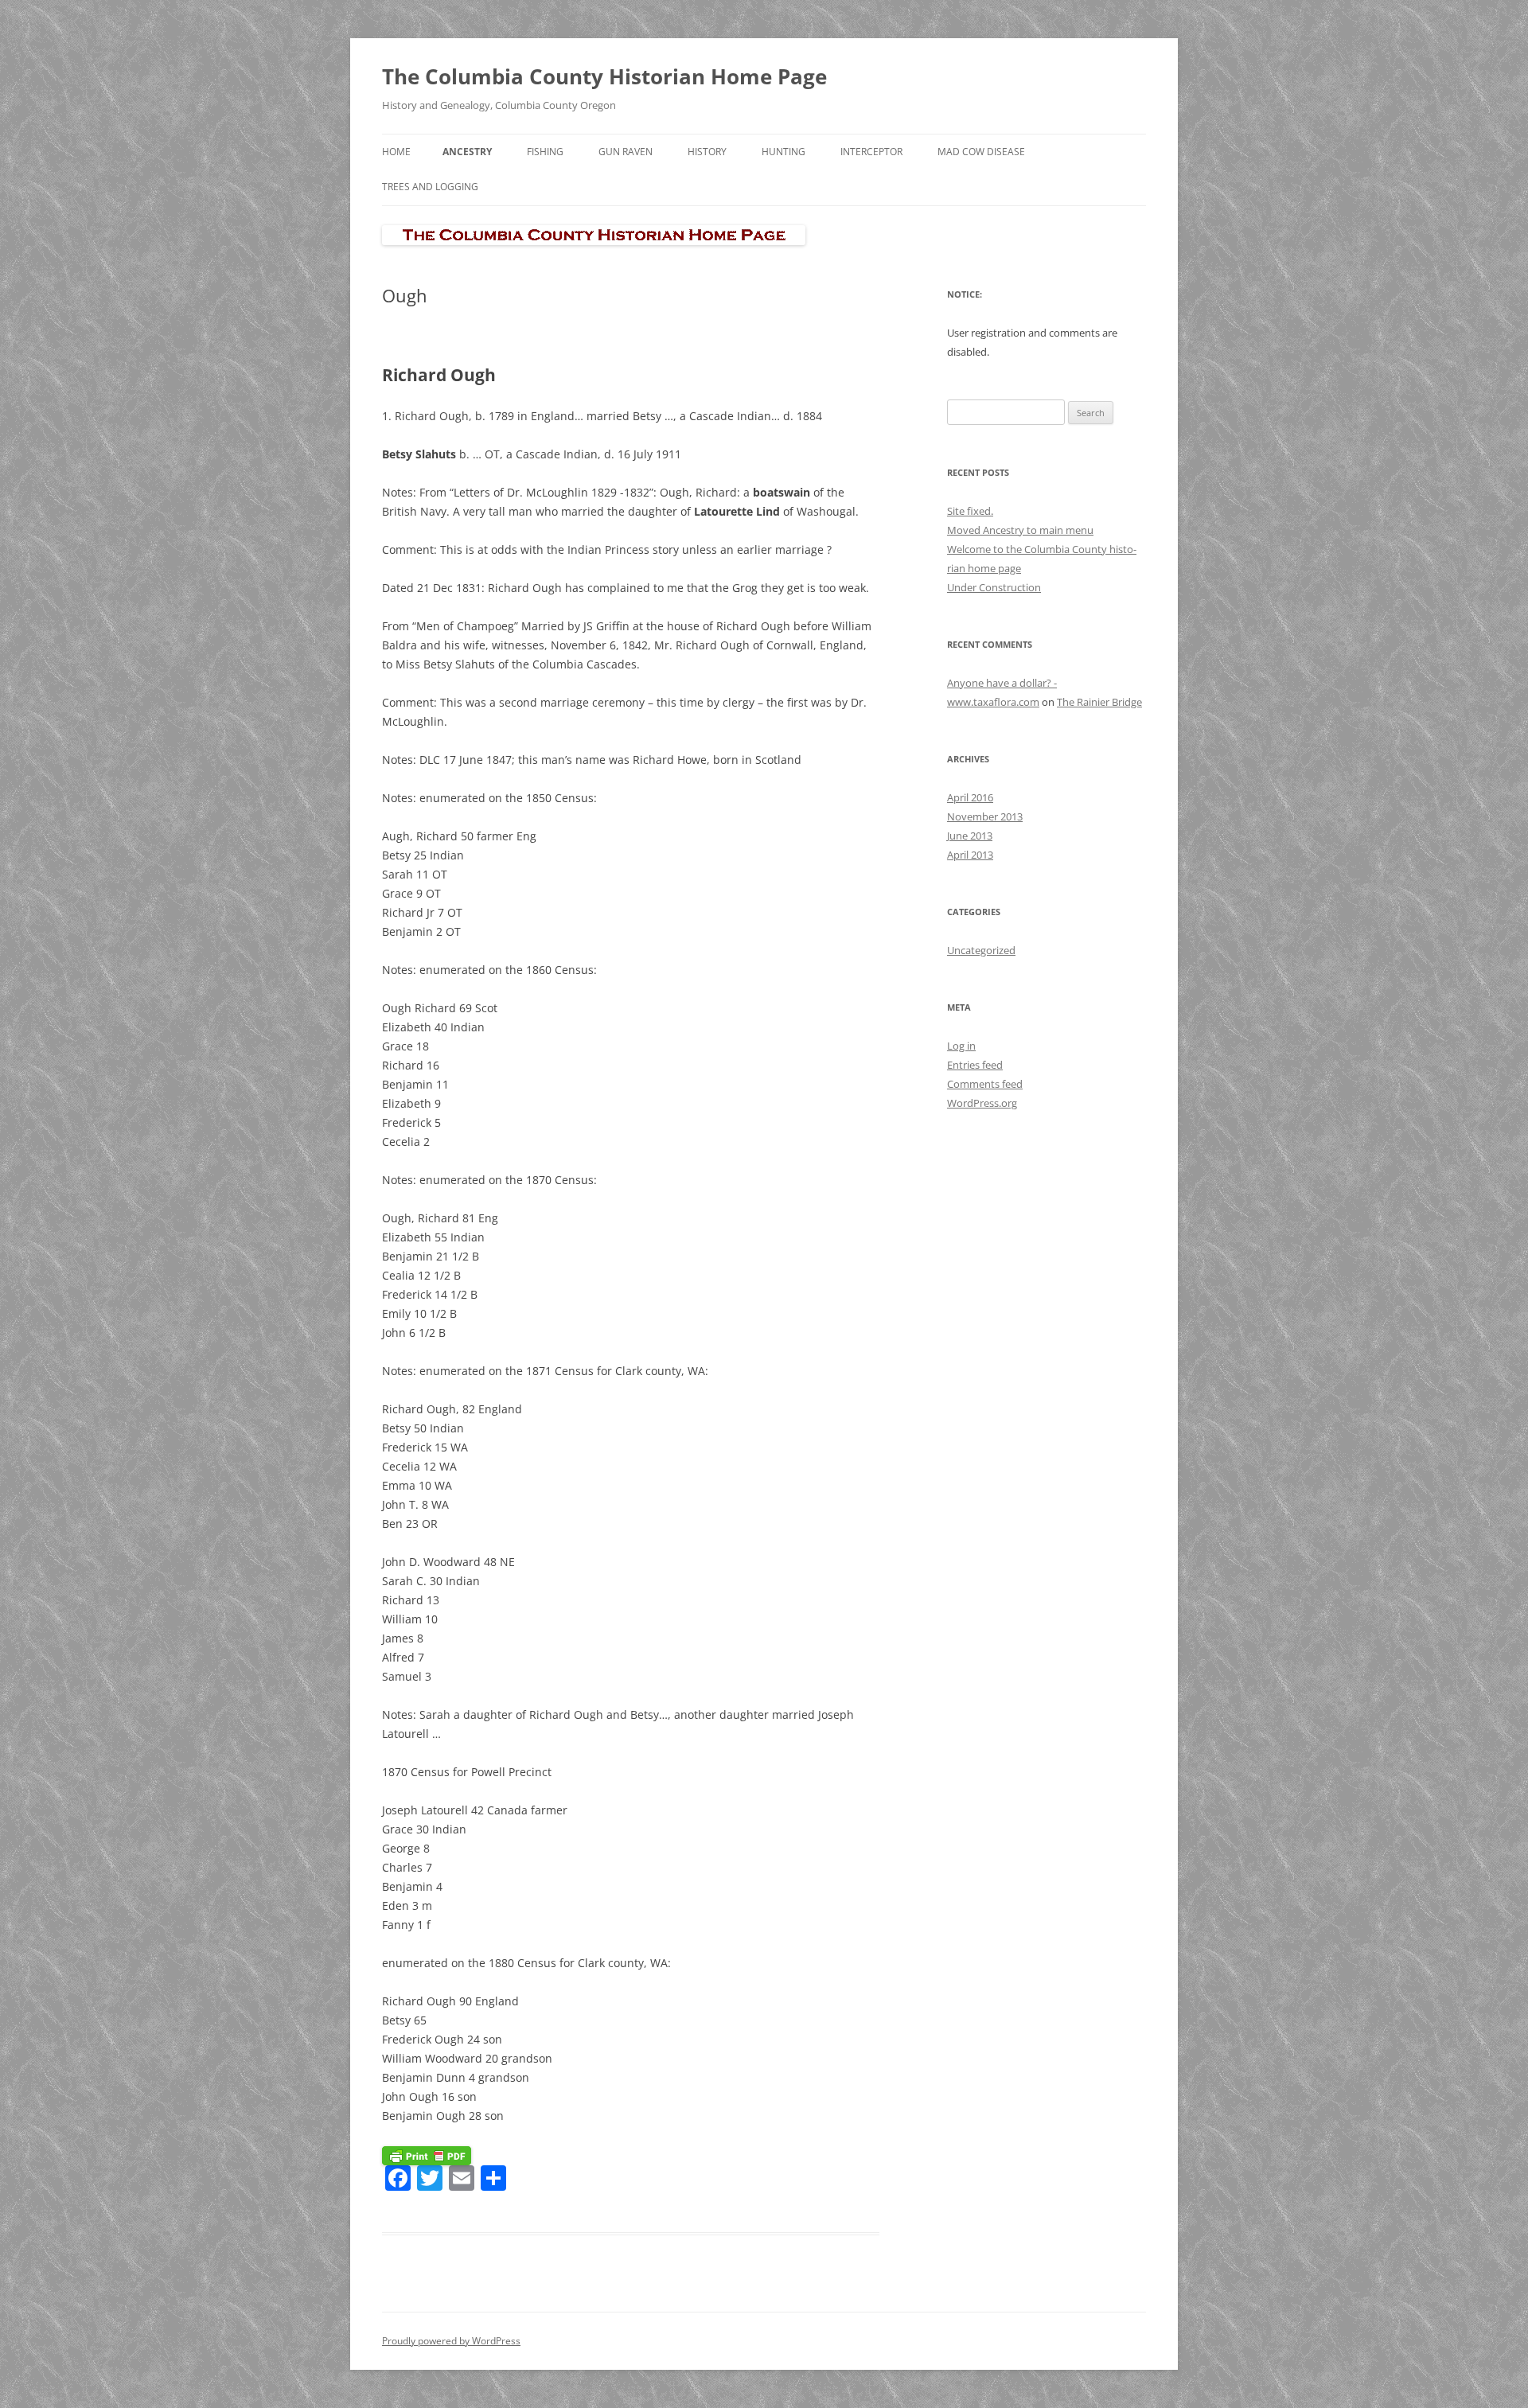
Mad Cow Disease (981, 152)
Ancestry (467, 152)
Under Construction (994, 587)
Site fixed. (970, 511)
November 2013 (985, 816)
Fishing (545, 152)
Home (396, 152)
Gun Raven (626, 152)
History (707, 152)
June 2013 (970, 836)
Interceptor (871, 152)
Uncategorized (981, 950)
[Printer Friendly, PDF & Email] (427, 2154)
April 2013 (970, 855)
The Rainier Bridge (1099, 702)
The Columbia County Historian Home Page (604, 76)
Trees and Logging (430, 187)
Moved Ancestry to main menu (1020, 530)
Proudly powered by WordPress (451, 2341)
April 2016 (970, 797)
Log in (961, 1046)
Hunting (783, 152)
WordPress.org (982, 1103)
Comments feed (985, 1084)
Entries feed (975, 1065)
